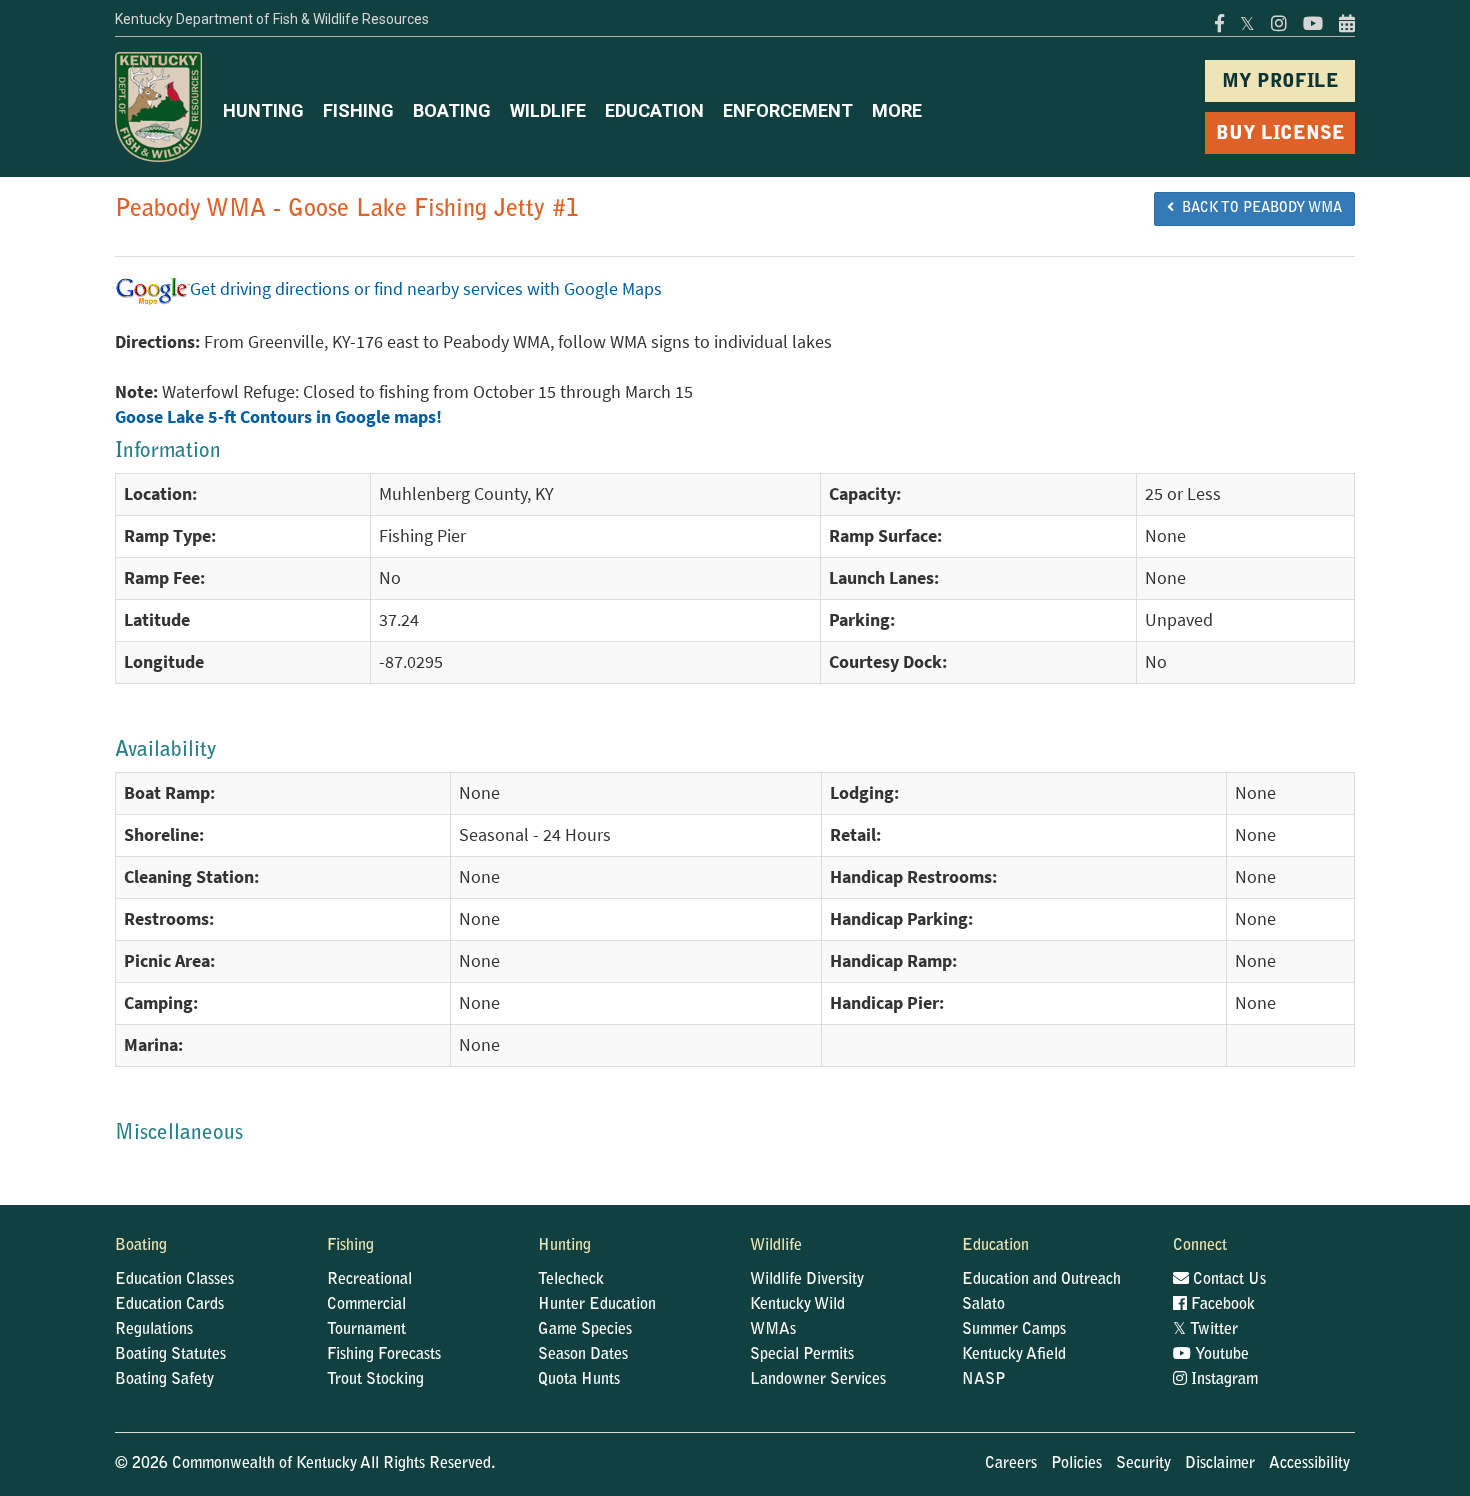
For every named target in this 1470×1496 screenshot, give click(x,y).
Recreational (369, 1280)
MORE (897, 110)
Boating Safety (164, 1380)
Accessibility (1309, 1464)
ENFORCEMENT (788, 110)
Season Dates (583, 1355)
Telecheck (571, 1280)
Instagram (1222, 1380)
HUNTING (263, 110)
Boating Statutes (170, 1355)
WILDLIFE (548, 110)
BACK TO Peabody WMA (1258, 209)
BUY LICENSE (1280, 134)
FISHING (358, 110)
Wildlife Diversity (807, 1280)
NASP (984, 1380)
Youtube (1220, 1355)
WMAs (773, 1330)
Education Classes (174, 1280)
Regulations (154, 1330)
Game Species (585, 1330)
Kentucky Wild (797, 1305)
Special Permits (802, 1355)
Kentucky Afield (1014, 1355)
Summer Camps (1014, 1330)
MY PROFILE (1280, 82)
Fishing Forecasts (384, 1355)
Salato (983, 1305)
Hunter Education (597, 1305)
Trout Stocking (375, 1380)
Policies (1076, 1464)
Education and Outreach (1041, 1280)
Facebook (1221, 1305)
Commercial (366, 1305)
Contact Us (1227, 1280)
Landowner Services (818, 1380)
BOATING (452, 110)
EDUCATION (654, 110)
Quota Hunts (579, 1380)
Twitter (1205, 1330)
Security (1143, 1464)
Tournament (366, 1330)
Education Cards (169, 1305)
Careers (1011, 1464)
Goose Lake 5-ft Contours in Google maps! (278, 417)
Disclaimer (1220, 1464)
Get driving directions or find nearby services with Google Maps (426, 289)
